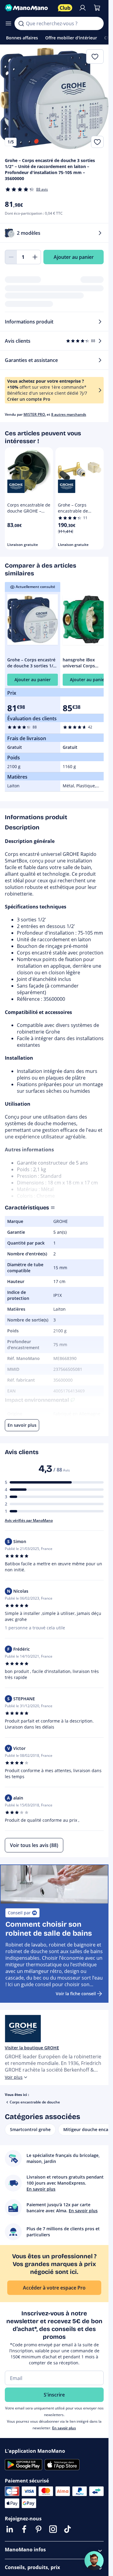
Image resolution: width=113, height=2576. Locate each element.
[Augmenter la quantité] (35, 257)
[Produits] (8, 23)
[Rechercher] (21, 23)
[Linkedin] (10, 2529)
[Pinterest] (39, 2529)
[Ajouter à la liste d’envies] (97, 142)
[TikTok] (67, 2529)
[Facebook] (24, 2529)
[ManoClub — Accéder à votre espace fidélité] (65, 8)
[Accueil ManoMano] (29, 8)
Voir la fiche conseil (76, 1994)
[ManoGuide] (94, 2561)
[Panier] (97, 8)
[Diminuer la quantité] (11, 257)
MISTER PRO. (35, 414)
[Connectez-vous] (83, 8)
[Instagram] (53, 2529)
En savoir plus (64, 2428)
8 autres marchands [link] (69, 414)
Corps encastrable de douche (35, 2102)
